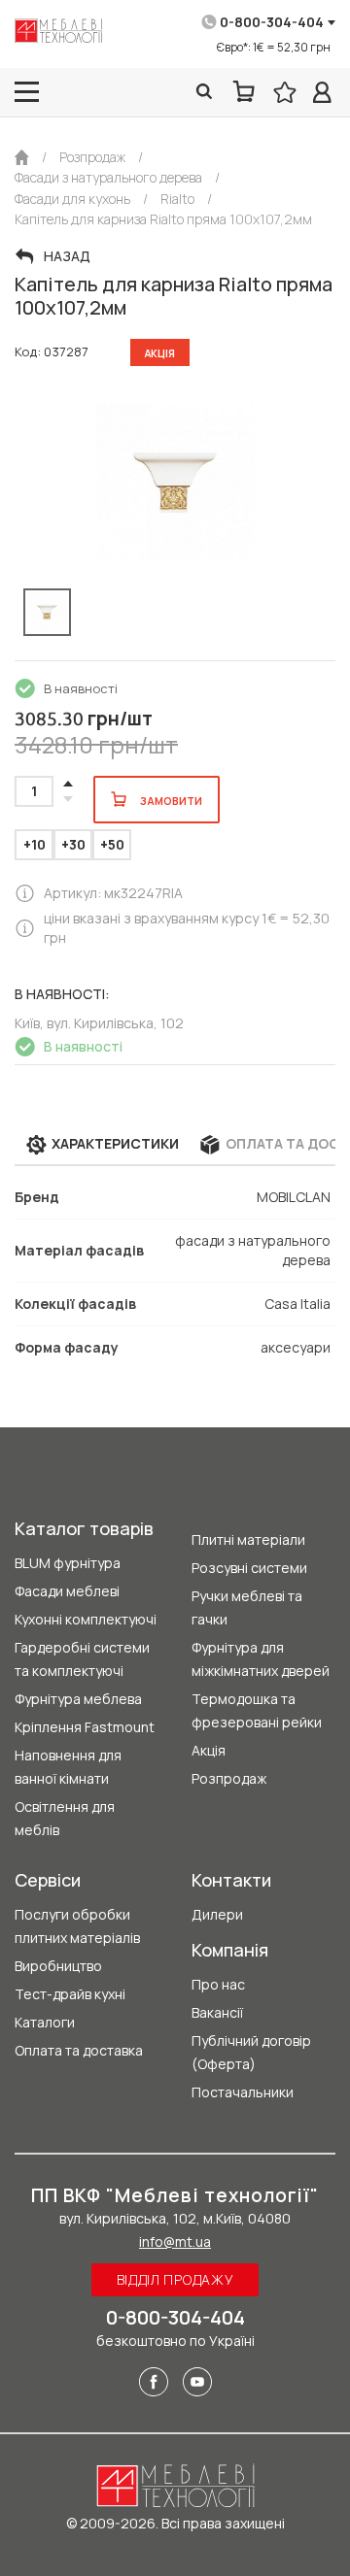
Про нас (218, 1984)
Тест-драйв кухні (70, 1994)
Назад (67, 256)
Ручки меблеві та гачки (247, 1607)
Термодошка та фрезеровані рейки (257, 1710)
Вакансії (217, 2012)
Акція (209, 1750)
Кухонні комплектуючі (86, 1619)
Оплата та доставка (79, 2050)
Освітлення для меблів (65, 1818)
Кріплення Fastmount (85, 1727)
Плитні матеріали (248, 1539)
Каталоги (45, 2022)
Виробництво (58, 1966)
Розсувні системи (249, 1568)
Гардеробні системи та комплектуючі (82, 1659)
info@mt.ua (175, 2241)
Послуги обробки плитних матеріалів (77, 1926)
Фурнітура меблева (78, 1699)
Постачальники (243, 2092)
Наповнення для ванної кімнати (68, 1767)
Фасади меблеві (67, 1591)
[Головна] (22, 157)
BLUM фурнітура (68, 1563)
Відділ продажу (175, 2279)
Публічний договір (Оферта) (251, 2052)
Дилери (217, 1914)
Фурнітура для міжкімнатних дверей (261, 1659)
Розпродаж (229, 1778)
